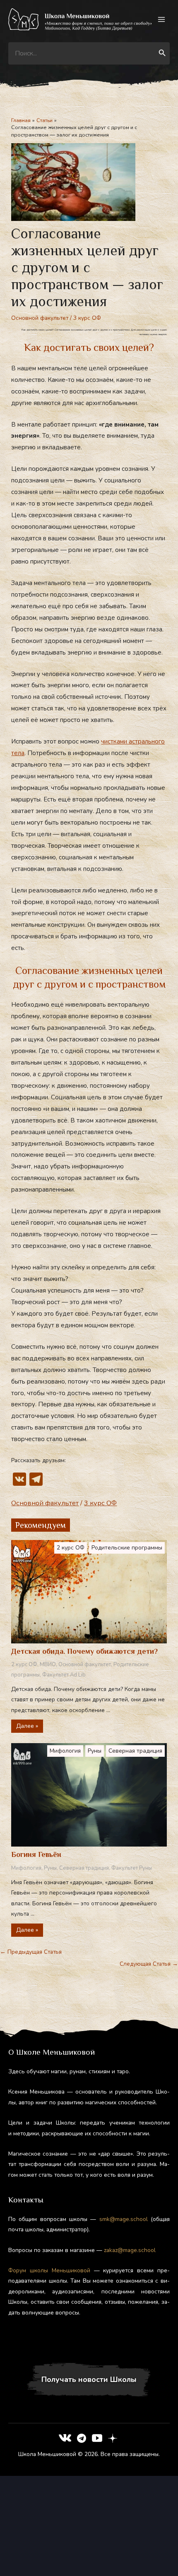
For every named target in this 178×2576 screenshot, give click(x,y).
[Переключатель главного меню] (162, 20)
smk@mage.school (124, 2219)
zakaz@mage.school (130, 2250)
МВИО (48, 1665)
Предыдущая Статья (31, 1952)
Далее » (27, 1726)
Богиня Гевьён (36, 1854)
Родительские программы (127, 1548)
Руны (95, 1751)
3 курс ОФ (87, 318)
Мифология (65, 1751)
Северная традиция (135, 1751)
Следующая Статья (149, 1964)
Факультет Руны (132, 1868)
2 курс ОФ (71, 1548)
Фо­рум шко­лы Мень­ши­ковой (49, 2270)
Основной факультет (40, 318)
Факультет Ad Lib (64, 1675)
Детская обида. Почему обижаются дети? (84, 1651)
